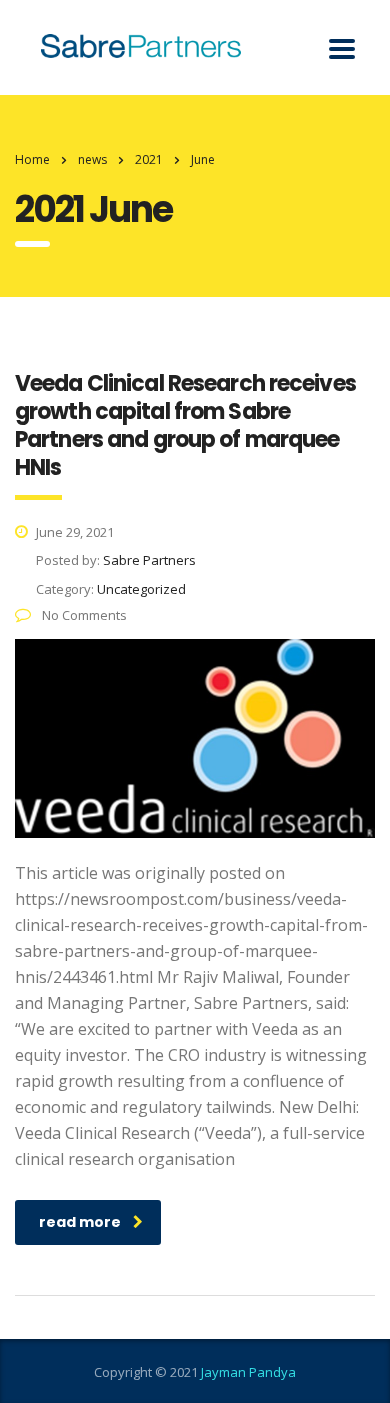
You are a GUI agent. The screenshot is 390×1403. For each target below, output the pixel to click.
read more (80, 1222)
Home (32, 159)
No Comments (83, 615)
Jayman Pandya (248, 1372)
